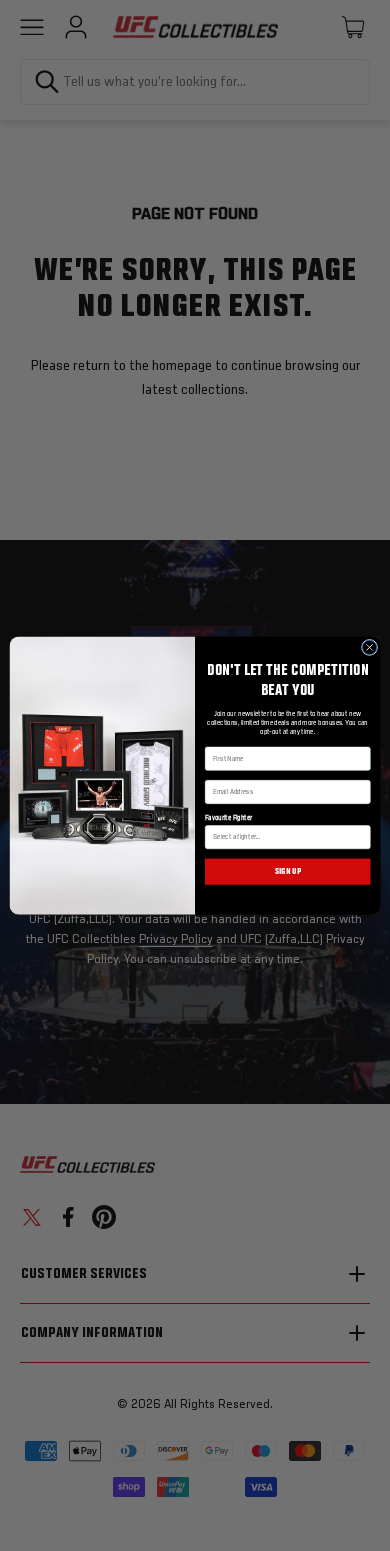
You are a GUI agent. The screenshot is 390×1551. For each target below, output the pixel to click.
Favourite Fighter (229, 818)
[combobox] (285, 837)
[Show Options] (362, 837)
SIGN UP (288, 872)
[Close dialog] (369, 647)
